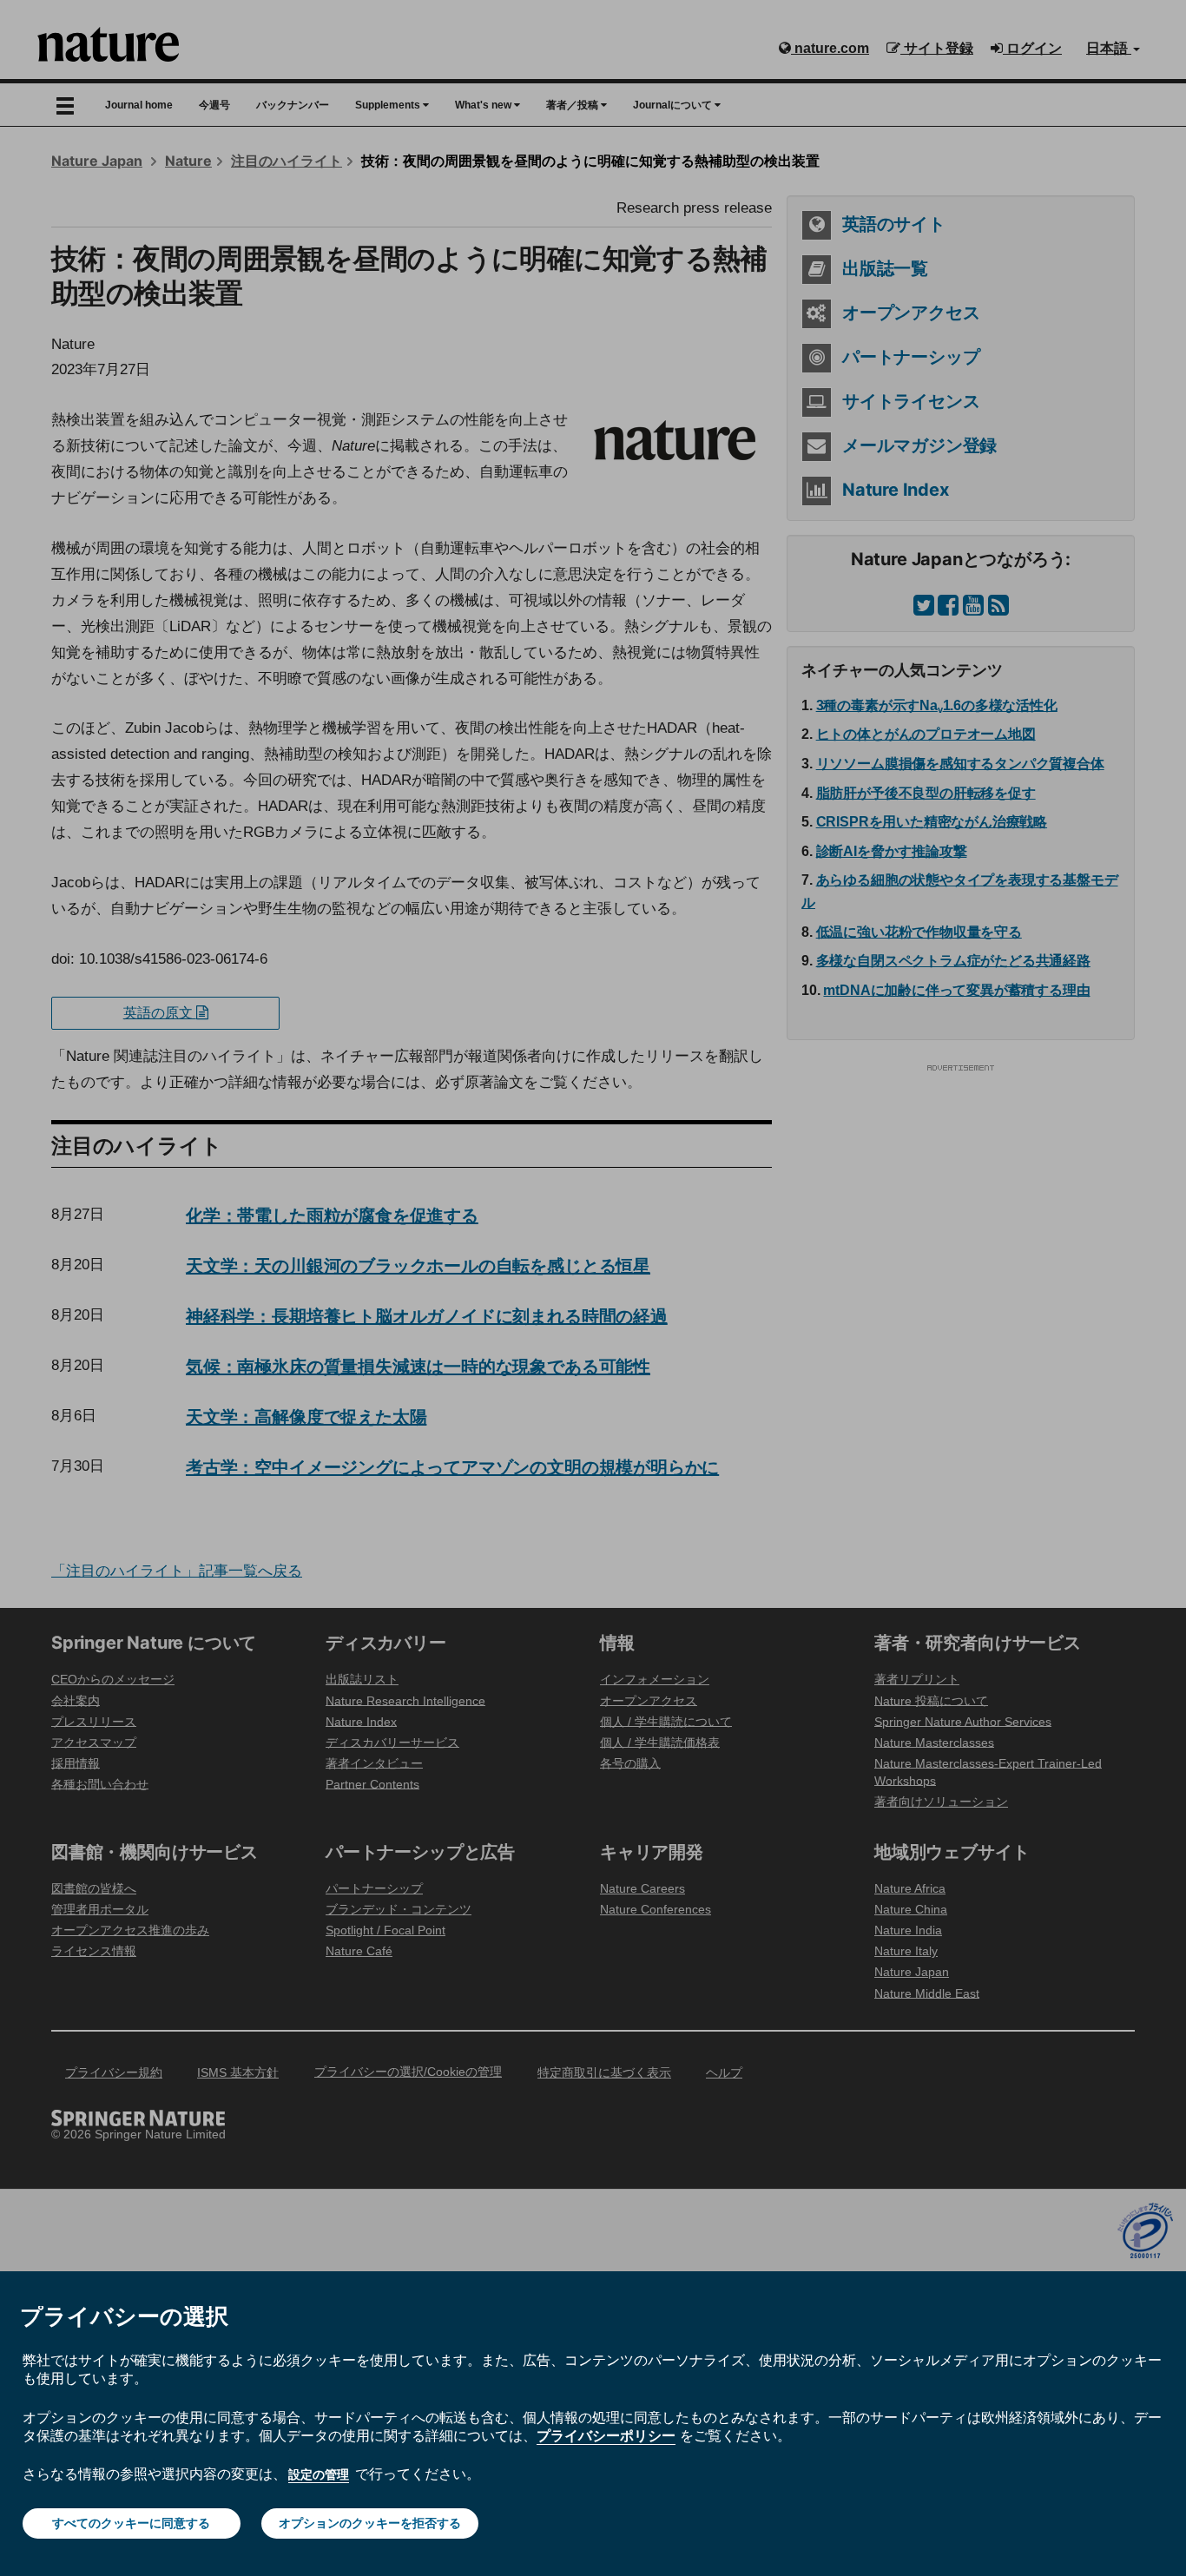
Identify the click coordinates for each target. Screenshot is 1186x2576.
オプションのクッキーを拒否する (370, 2523)
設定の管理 (319, 2474)
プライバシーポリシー (606, 2435)
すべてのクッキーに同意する (131, 2523)
